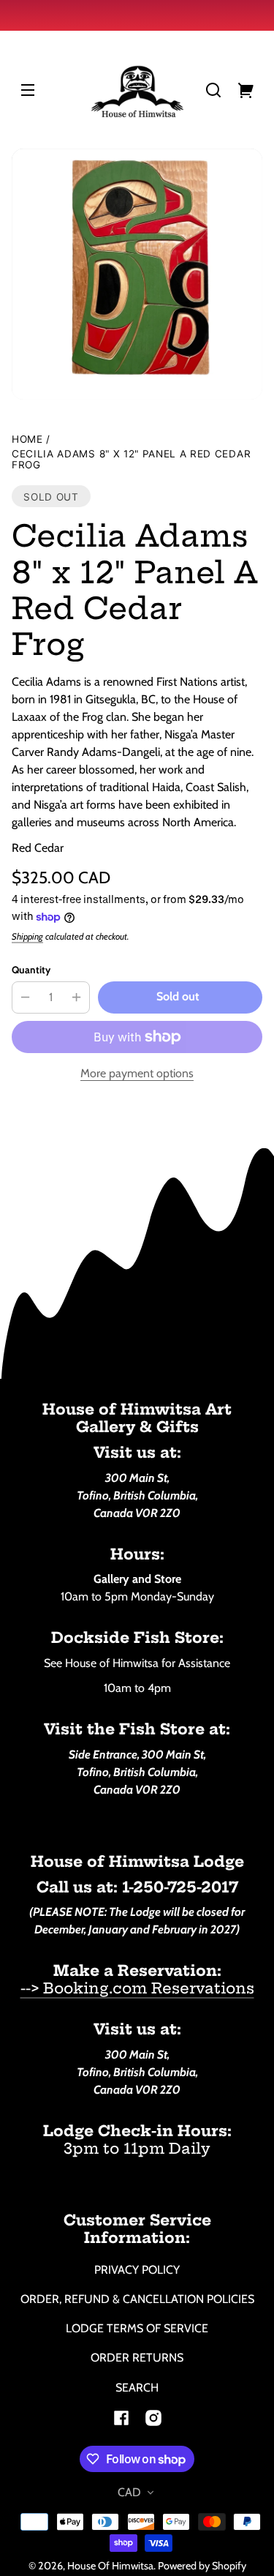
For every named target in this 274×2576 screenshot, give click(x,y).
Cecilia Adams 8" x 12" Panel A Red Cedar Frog (131, 460)
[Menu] (28, 90)
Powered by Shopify (202, 2566)
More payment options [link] (137, 1073)
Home (27, 439)
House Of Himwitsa (110, 2566)
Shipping (27, 936)
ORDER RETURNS (137, 2358)
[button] (213, 90)
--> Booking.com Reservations (137, 1988)
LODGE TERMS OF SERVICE (137, 2328)
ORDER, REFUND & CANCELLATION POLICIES (137, 2299)
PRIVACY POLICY (137, 2270)
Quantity (31, 970)
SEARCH (137, 2388)
